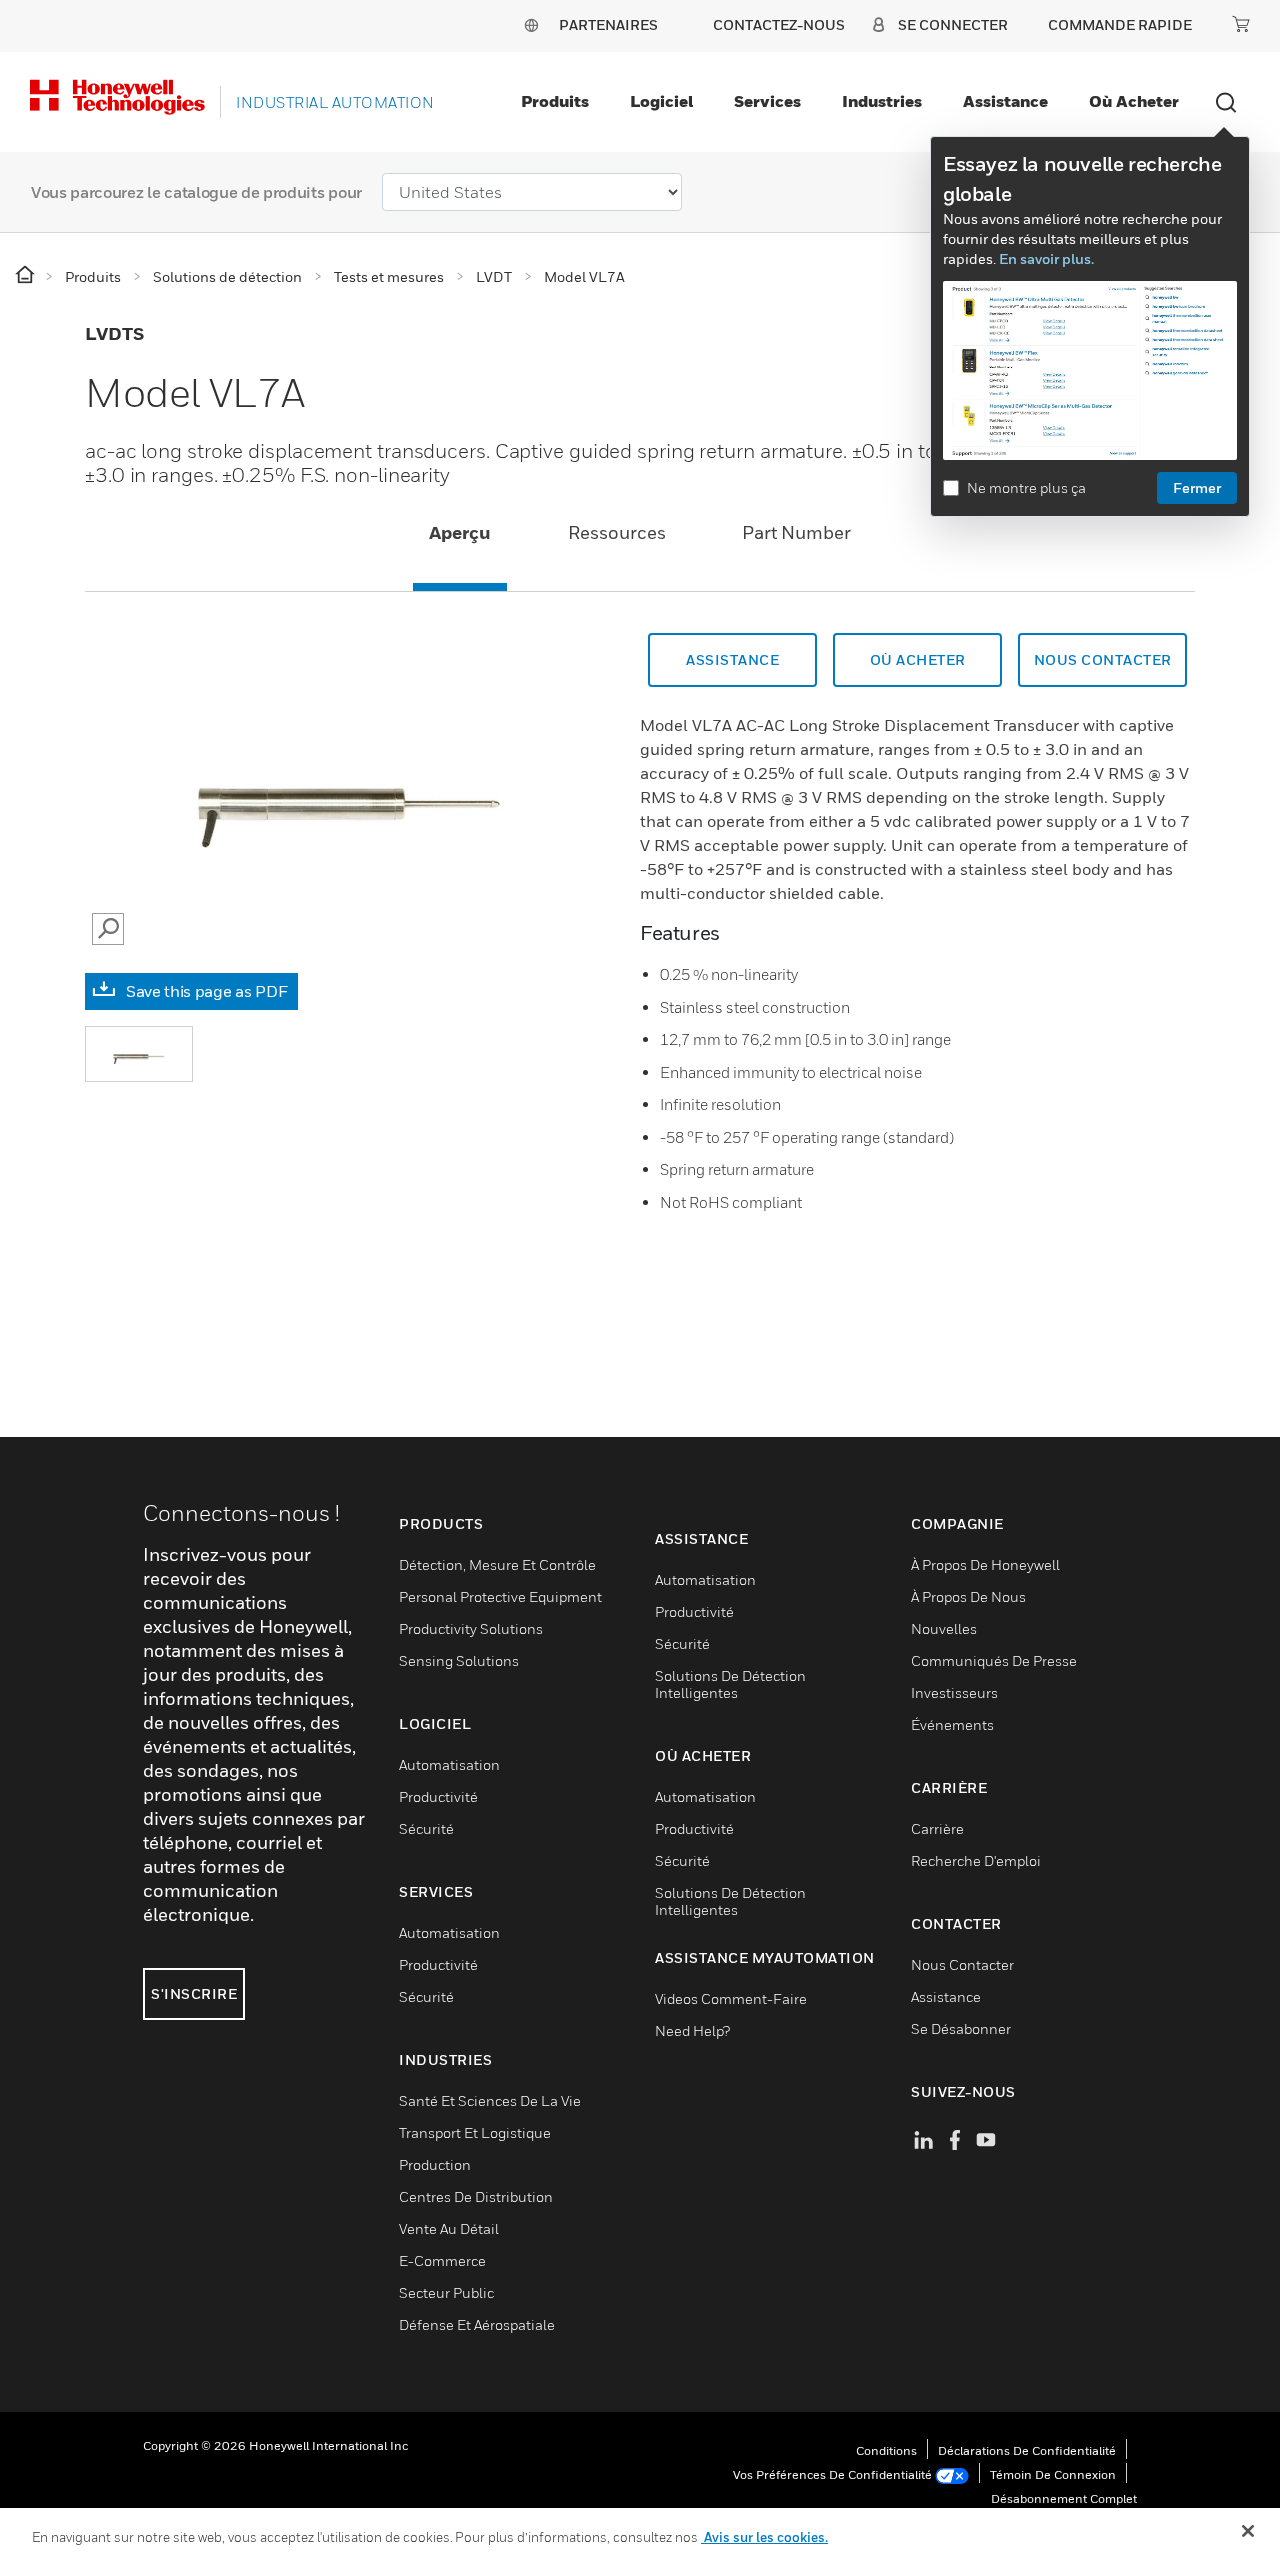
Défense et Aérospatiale (477, 2324)
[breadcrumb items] (26, 275)
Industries (882, 101)
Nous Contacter (1103, 659)
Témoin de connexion (1053, 2474)
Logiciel (661, 101)
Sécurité (426, 1828)
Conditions (886, 2450)
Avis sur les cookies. (764, 2537)
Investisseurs (954, 1692)
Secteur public (446, 2292)
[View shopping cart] (1241, 24)
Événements (952, 1724)
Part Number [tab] (796, 532)
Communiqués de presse (994, 1660)
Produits (555, 101)
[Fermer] (1248, 2531)
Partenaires (608, 24)
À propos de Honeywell (985, 1564)
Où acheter (1134, 101)
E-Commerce (442, 2260)
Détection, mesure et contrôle (497, 1564)
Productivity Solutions (471, 1628)
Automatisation (449, 1764)
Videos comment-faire (731, 1998)
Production (435, 2164)
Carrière (937, 1828)
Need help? (692, 2030)
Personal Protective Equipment (500, 1596)
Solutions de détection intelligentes (730, 1684)
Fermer (1197, 487)
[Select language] (531, 24)
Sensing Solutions (459, 1660)
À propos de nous (968, 1596)
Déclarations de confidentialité (1027, 2450)
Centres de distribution (476, 2196)
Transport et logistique (475, 2132)
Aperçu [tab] (460, 532)
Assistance (1005, 101)
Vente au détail (449, 2228)
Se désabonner (961, 2028)
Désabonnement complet (1064, 2498)
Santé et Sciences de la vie (490, 2100)
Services (767, 101)
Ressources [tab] (617, 532)
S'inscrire (194, 1993)
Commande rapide (1120, 24)
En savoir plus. (1046, 258)
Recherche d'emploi (976, 1860)
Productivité (438, 1796)
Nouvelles (944, 1628)
